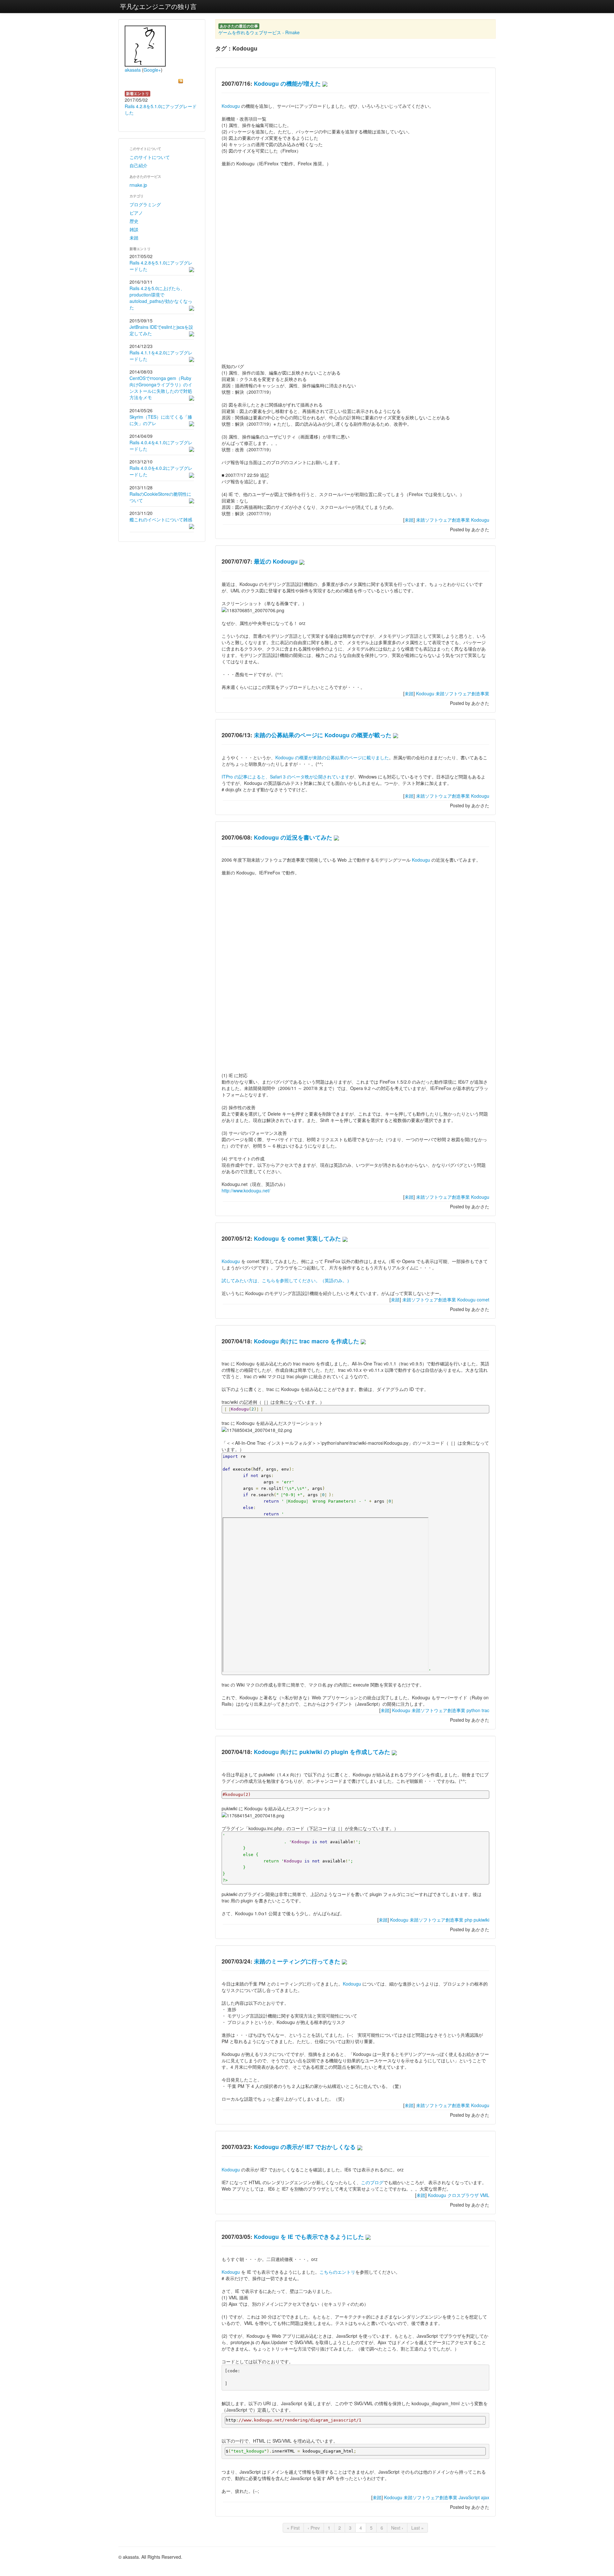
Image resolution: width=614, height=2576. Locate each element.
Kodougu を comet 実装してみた (297, 1238)
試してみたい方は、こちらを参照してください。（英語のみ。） (287, 1280)
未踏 (134, 238)
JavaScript (469, 2497)
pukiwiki (481, 1920)
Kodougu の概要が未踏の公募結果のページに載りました (332, 757)
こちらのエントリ (337, 2272)
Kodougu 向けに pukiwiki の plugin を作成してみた (322, 1752)
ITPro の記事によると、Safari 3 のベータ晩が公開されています (286, 777)
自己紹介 (138, 165)
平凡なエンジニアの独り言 (158, 6)
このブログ (372, 2182)
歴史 (134, 221)
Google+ (152, 70)
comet (483, 1300)
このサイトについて (150, 157)
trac (485, 1710)
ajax (485, 2497)
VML (485, 2195)
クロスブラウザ (463, 2195)
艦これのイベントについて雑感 (161, 519)
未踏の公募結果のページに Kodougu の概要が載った (323, 735)
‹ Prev (314, 2528)
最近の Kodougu (276, 561)
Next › (397, 2528)
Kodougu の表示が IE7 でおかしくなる (305, 2147)
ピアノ (136, 213)
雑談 (134, 229)
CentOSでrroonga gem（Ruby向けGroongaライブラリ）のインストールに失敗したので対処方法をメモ (161, 388)
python (473, 1710)
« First (293, 2528)
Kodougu (231, 106)
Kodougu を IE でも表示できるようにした (309, 2236)
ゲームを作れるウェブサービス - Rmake (259, 32)
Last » (417, 2528)
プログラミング (145, 204)
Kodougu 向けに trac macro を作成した (307, 1341)
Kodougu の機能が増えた (287, 83)
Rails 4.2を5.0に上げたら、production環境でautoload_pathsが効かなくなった (161, 298)
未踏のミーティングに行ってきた (297, 1961)
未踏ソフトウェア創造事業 (443, 520)
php (468, 1920)
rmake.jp (138, 185)
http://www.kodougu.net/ (246, 1190)
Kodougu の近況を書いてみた (293, 837)
